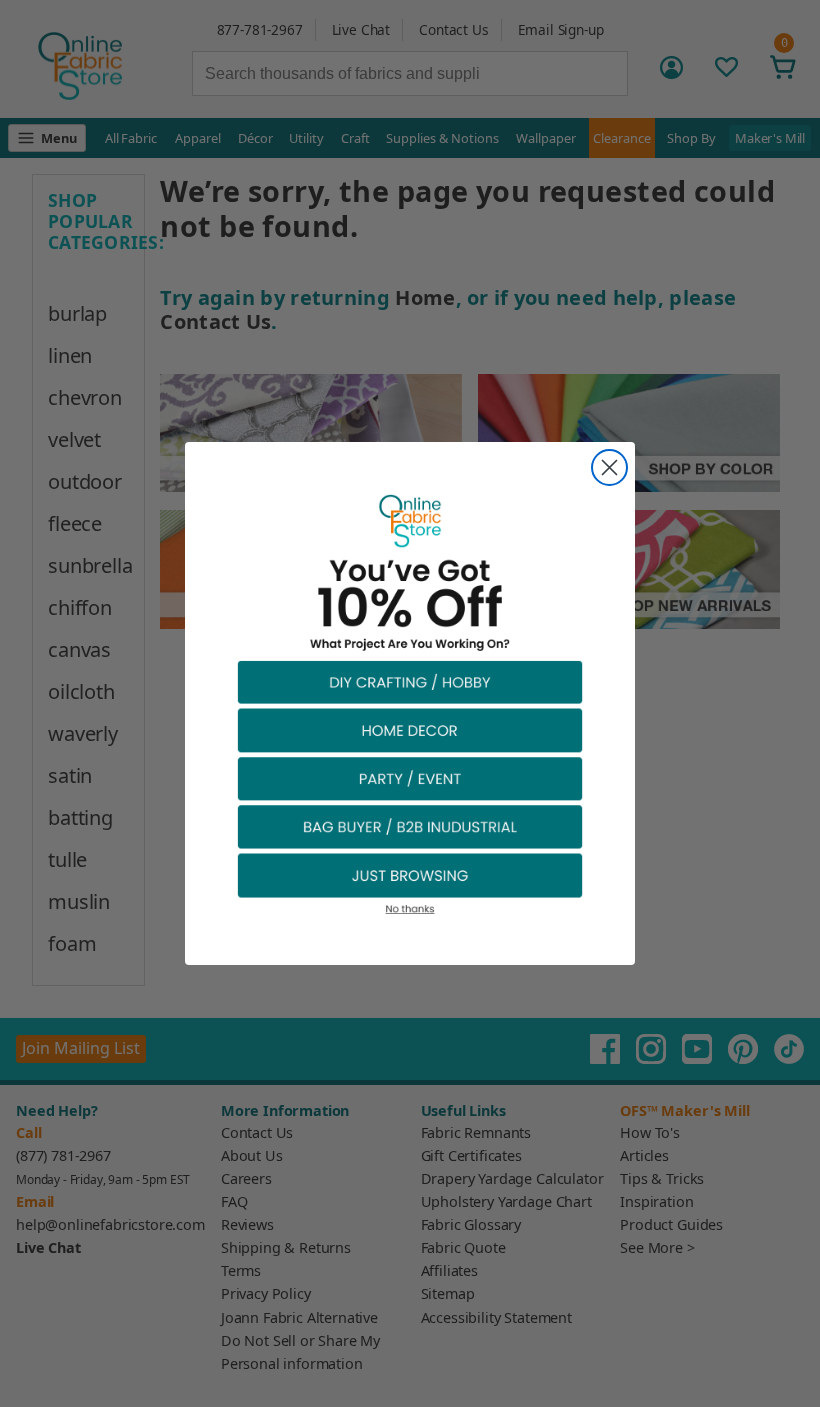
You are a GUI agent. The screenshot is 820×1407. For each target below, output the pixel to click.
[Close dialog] (609, 467)
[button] (410, 681)
